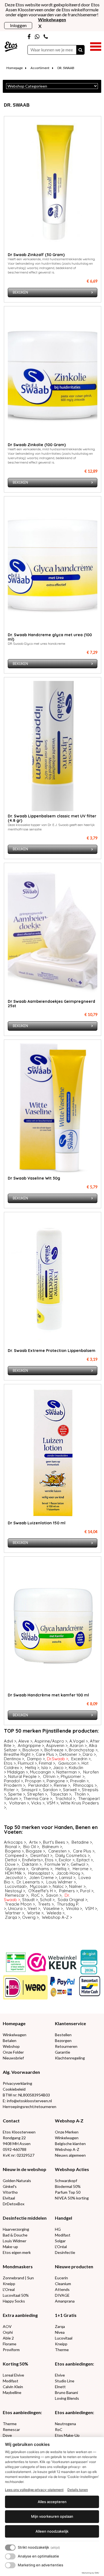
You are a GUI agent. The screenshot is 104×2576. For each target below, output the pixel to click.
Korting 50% (16, 2364)
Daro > (89, 1754)
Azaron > (78, 1745)
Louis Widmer (59, 1882)
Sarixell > (71, 1790)
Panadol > (13, 1781)
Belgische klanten (70, 2144)
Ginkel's (10, 2186)
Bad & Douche (15, 2235)
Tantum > (13, 1799)
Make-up (10, 2247)
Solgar (60, 2241)
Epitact (83, 1860)
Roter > (11, 1790)
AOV (7, 2326)
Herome (81, 1869)
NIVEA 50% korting (72, 2198)
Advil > (10, 1741)
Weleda (54, 1913)
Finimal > (47, 1763)
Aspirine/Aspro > (51, 1741)
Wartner (13, 1913)
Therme (62, 2350)
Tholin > (82, 1794)
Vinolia (72, 1908)
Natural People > (24, 1776)
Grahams (40, 1869)
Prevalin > (79, 1781)
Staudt (28, 1900)
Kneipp (9, 2284)
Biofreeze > (56, 1750)
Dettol (11, 1860)
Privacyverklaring (17, 2083)
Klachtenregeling (70, 2058)
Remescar (15, 1895)
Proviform (11, 2350)
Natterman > (68, 1772)
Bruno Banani (66, 2392)
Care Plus (83, 1851)
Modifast (63, 2235)
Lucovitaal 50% (16, 2295)
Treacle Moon (18, 1904)
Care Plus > (47, 1754)
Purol (85, 1891)
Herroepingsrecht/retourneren (30, 2107)
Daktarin (30, 1864)
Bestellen (63, 2035)
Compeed (15, 1855)
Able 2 (8, 2338)
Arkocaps (13, 1842)
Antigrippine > (31, 1745)
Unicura (15, 1908)
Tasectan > (61, 1794)
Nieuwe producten (74, 2266)
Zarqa (11, 1917)
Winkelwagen (15, 2035)
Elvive (60, 2375)
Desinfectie (65, 2252)
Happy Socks (14, 2301)
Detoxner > (70, 1754)
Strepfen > (37, 1794)
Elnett (60, 2387)
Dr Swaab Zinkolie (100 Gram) (37, 445)
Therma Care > (38, 1799)
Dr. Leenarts (28, 1882)
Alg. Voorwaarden (21, 2072)
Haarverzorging (16, 2229)
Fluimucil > (27, 1763)
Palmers (68, 1891)
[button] (96, 46)
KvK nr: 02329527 (19, 2155)
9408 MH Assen (17, 2144)
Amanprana (65, 2301)
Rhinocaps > (85, 1785)
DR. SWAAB (66, 68)
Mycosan (39, 1886)
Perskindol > (40, 1785)
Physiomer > (73, 1776)
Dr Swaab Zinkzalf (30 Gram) (36, 255)
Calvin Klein (13, 2387)
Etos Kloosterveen (19, 2132)
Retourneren (66, 2046)
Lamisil (66, 1878)
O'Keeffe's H (40, 1891)
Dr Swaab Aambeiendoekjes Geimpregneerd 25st (51, 1004)
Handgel (64, 2218)
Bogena (13, 1851)
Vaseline (51, 1908)
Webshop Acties (72, 2169)
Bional (11, 1847)
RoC (35, 1895)
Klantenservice (70, 2023)
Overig (29, 1917)
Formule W (55, 1864)
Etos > (10, 1763)
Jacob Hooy (68, 1873)
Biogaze (34, 1851)
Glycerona (15, 1869)
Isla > (46, 1768)
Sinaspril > (31, 1790)
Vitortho (10, 2192)
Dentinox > (14, 1759)
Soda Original (71, 1900)
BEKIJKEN (20, 292)
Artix (33, 1842)
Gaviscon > (69, 1763)
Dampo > (36, 1759)
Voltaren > (19, 1803)
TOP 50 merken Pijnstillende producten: (52, 1731)
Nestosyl (13, 1891)
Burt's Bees (54, 1842)
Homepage (15, 68)
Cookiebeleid (14, 2089)
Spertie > (17, 1794)
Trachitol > (65, 1799)
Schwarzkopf (66, 2181)
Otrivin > (51, 1776)
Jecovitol (14, 1878)
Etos (49, 1860)
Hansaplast (39, 1873)
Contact (11, 2121)
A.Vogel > (79, 1741)
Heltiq (61, 1869)
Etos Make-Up (67, 2435)
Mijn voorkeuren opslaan (52, 2516)
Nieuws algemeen (70, 2155)
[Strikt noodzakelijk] (10, 2548)
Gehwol (78, 1864)
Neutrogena (65, 2424)
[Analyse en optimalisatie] (10, 2556)
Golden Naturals (17, 2181)
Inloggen (18, 25)
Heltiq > (32, 1768)
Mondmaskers (18, 2266)
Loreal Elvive (13, 2375)
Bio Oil (30, 1847)
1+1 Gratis (66, 2315)
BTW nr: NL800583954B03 (26, 2095)
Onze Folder (13, 2052)
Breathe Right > (19, 1754)
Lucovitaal (15, 1886)
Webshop (11, 2046)
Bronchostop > (83, 1750)
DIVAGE (62, 2295)
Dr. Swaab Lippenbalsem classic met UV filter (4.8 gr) (52, 818)
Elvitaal (9, 2198)
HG (58, 2229)
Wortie (34, 1913)
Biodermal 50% (68, 2186)
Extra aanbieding (20, 2315)
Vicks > (38, 1803)
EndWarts (31, 1860)
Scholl (46, 1900)
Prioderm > (15, 1785)
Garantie (63, 2052)
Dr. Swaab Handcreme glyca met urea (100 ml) (50, 637)
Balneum (50, 1847)
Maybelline (12, 2392)
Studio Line (65, 2381)
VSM (89, 1908)
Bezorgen (63, 2040)
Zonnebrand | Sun (18, 2278)
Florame (10, 2344)
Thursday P (68, 1904)
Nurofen (91, 1772)
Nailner (76, 1886)
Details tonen (78, 2490)
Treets (44, 1904)
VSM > (53, 1803)
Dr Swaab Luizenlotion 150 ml (37, 1523)
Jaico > (60, 1768)
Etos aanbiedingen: (74, 2364)
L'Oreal (9, 2289)
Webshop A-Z (55, 1917)
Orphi (8, 2332)
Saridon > (52, 1790)
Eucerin (61, 2278)
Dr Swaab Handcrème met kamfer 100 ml (48, 1695)
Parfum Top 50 (68, 2192)
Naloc (59, 1886)
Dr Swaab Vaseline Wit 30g (34, 1178)
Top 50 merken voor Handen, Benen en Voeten (51, 1830)
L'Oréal (61, 2247)
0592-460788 (15, 2149)
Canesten (57, 1851)
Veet (32, 1908)
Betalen (10, 2040)
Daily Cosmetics (71, 1855)
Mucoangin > (42, 1772)
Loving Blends (67, 2398)
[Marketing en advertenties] (10, 2565)
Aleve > (25, 1741)
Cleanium (63, 2284)
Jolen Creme (41, 1878)
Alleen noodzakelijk (52, 2531)
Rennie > (62, 1785)
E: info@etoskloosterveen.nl (27, 2101)
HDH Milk (13, 1873)
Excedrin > (81, 1759)
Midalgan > (18, 1772)
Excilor (65, 1860)
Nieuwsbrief (13, 2058)
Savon (52, 1895)
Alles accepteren (52, 2502)
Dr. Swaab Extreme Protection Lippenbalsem (52, 1351)
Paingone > (57, 1781)
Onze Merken (67, 2132)
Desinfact (40, 1855)
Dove (10, 1864)
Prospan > (35, 1781)
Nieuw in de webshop (25, 2169)
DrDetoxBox (14, 2204)
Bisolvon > (32, 1750)
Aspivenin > (57, 1745)
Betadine (80, 1842)
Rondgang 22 (14, 2138)
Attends (62, 2289)
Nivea (60, 2332)
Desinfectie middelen (25, 2218)
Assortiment (40, 68)
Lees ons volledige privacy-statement (34, 2490)
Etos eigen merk (17, 2252)
